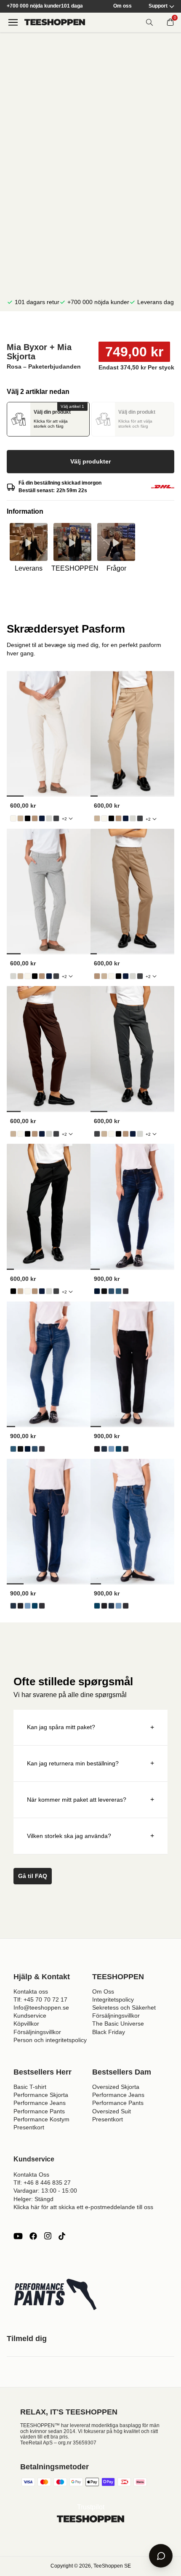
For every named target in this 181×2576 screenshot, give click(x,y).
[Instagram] (48, 2236)
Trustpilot (91, 2507)
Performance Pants (39, 2111)
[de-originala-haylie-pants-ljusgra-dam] (49, 818)
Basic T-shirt (30, 2087)
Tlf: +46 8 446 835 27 (42, 2183)
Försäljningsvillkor (37, 2032)
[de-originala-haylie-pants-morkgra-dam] (56, 818)
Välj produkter (90, 461)
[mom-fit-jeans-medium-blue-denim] (118, 1449)
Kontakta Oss (31, 2175)
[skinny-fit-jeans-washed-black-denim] (126, 1291)
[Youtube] (18, 2236)
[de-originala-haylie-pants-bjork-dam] (13, 818)
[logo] (55, 22)
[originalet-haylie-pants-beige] (20, 818)
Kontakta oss (31, 1991)
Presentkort (29, 2127)
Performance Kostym (41, 2119)
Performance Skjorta (41, 2095)
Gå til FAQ (33, 1876)
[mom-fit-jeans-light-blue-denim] (111, 1449)
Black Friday (109, 2032)
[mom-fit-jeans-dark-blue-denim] (104, 1449)
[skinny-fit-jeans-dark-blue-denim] (97, 1291)
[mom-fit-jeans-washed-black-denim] (126, 1449)
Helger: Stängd (33, 2199)
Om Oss (103, 1991)
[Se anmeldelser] (90, 327)
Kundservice (30, 2016)
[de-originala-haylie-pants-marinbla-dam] (42, 818)
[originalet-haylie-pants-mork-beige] (35, 818)
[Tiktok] (62, 2236)
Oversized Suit (112, 2111)
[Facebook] (33, 2236)
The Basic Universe (118, 2024)
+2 (64, 819)
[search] (149, 22)
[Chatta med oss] (161, 2556)
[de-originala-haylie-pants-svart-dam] (28, 818)
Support (158, 6)
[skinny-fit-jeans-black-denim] (104, 1291)
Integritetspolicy (113, 1999)
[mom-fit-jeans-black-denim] (97, 1449)
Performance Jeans (40, 2103)
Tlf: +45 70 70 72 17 (40, 1999)
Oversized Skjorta (116, 2087)
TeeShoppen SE (112, 2566)
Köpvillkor (26, 2024)
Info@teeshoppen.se (41, 2007)
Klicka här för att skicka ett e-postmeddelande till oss (83, 2207)
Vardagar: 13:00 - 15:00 (45, 2191)
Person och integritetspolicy (50, 2040)
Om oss (122, 6)
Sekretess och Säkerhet (124, 2007)
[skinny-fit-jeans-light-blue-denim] (111, 1291)
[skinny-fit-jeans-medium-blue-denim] (118, 1291)
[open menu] (13, 22)
